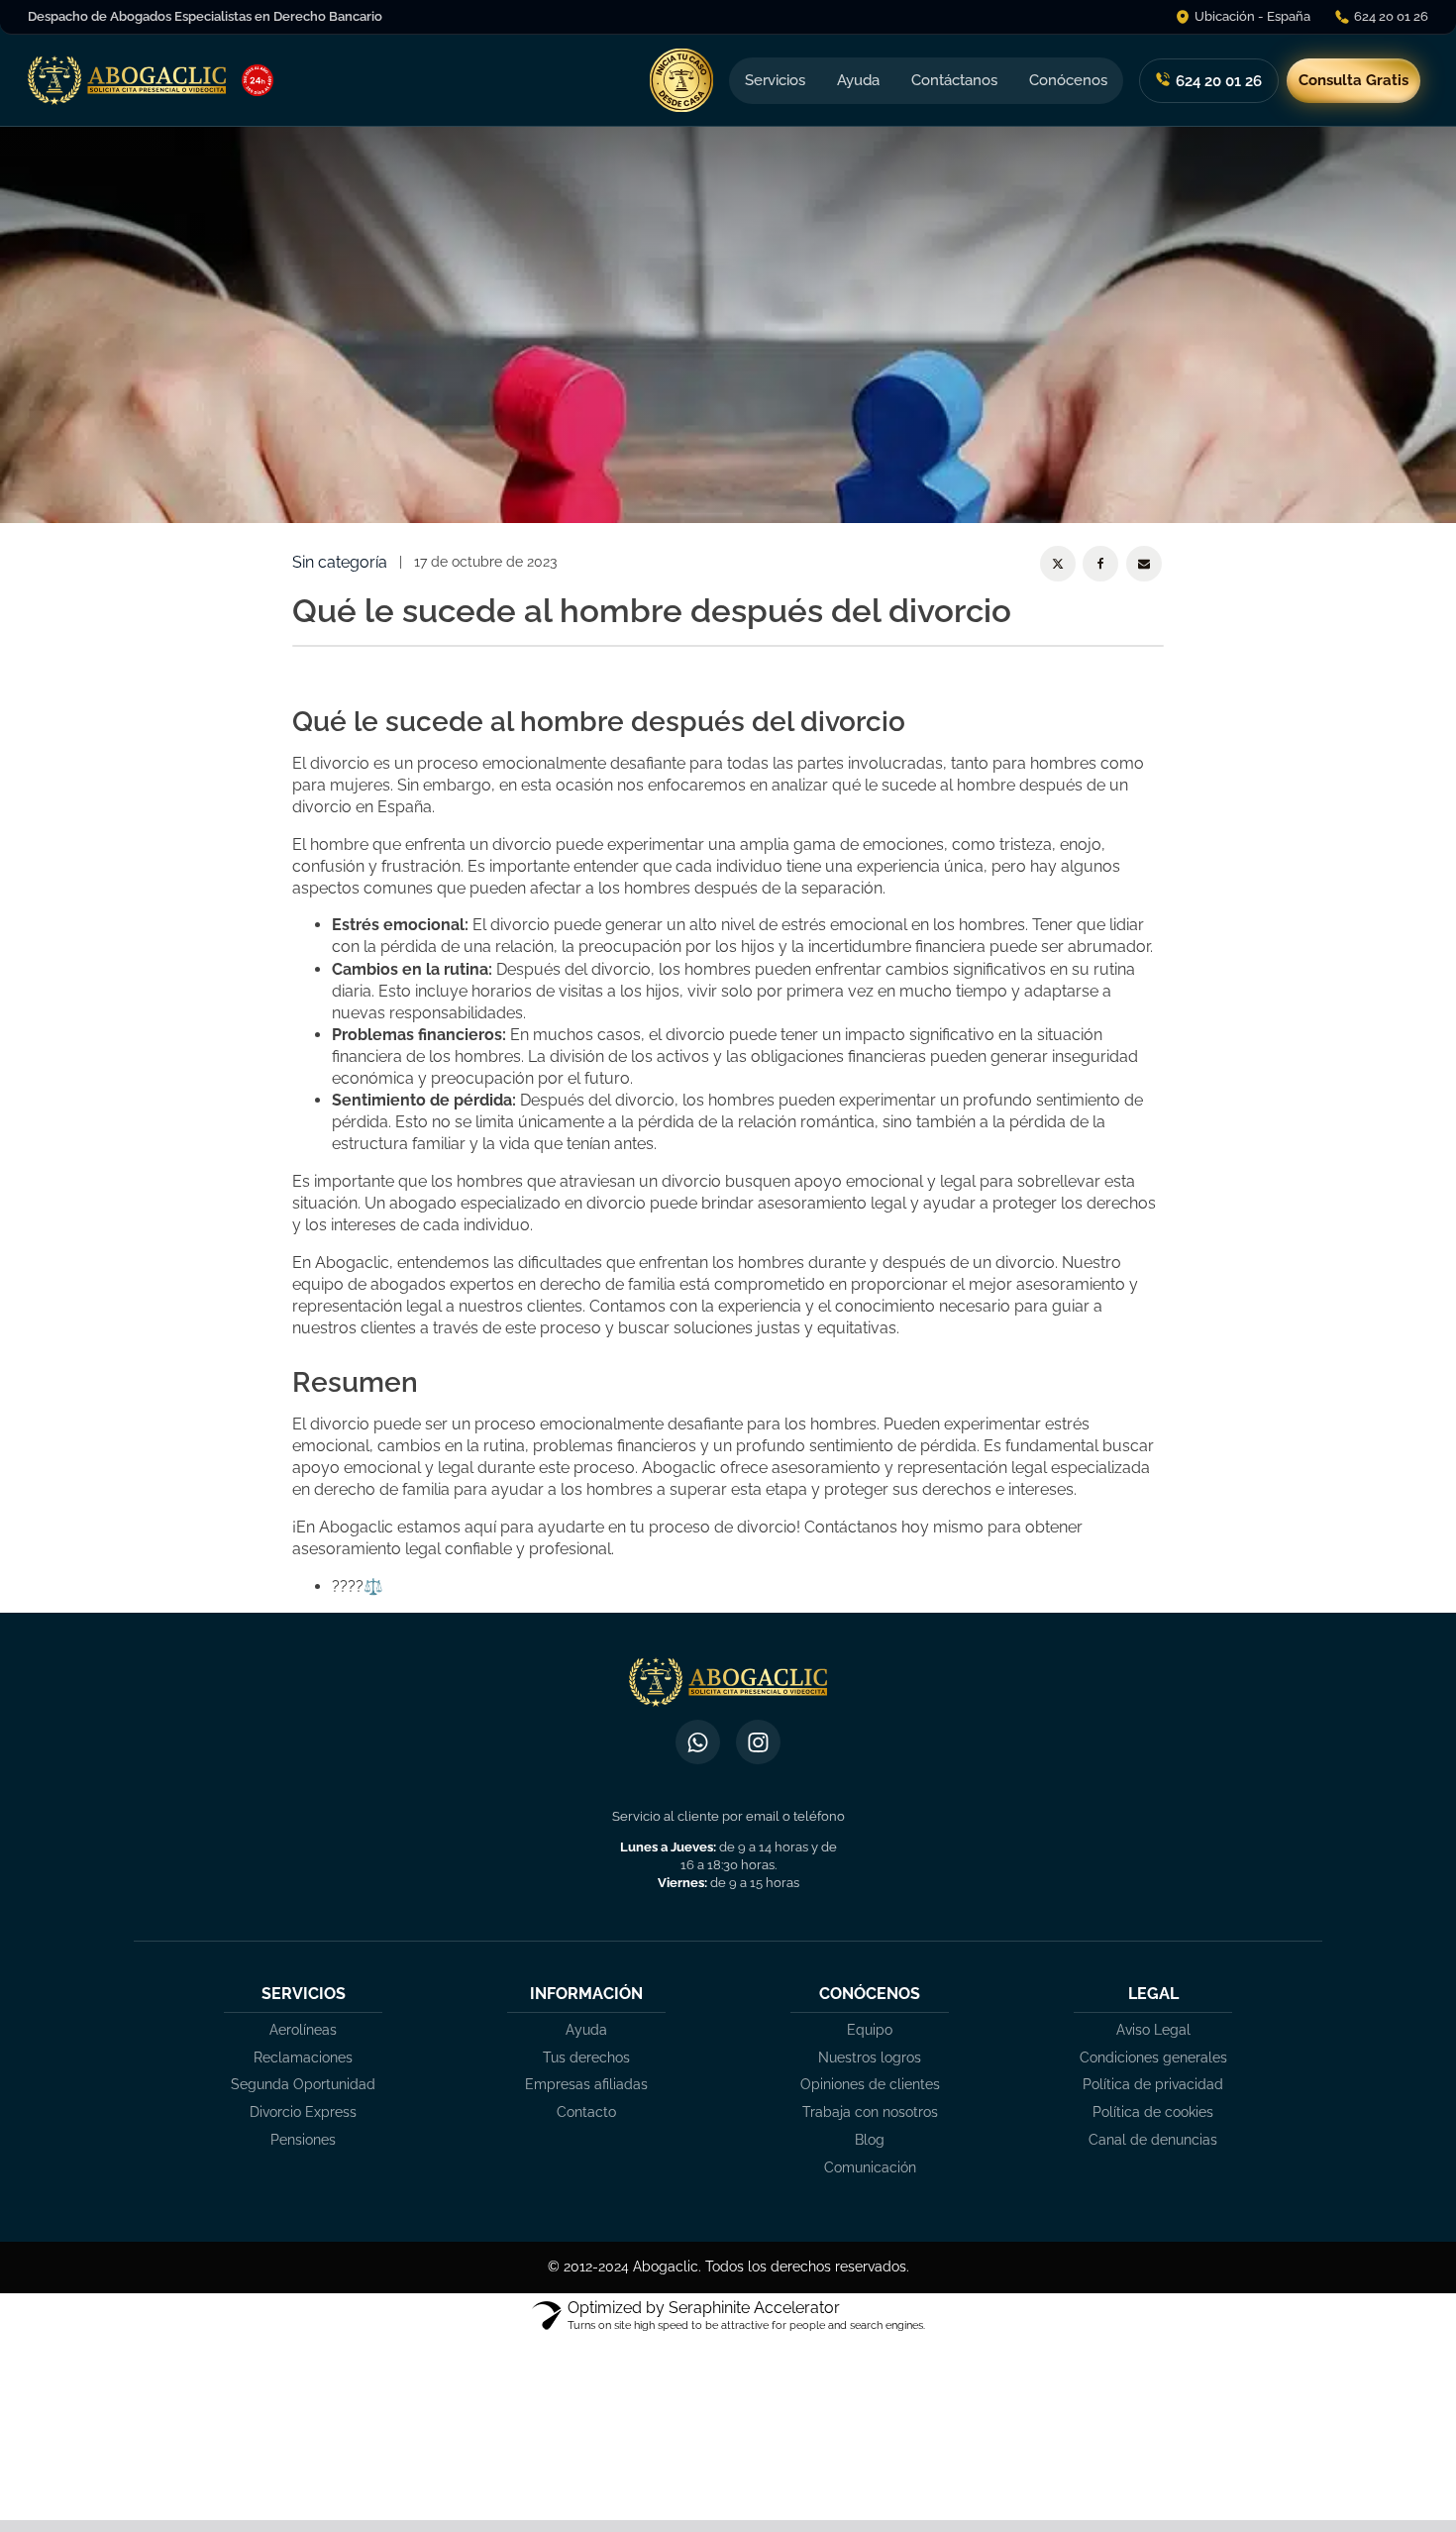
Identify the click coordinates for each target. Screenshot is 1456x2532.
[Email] (1144, 564)
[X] (1058, 564)
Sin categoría (340, 562)
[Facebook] (1100, 564)
